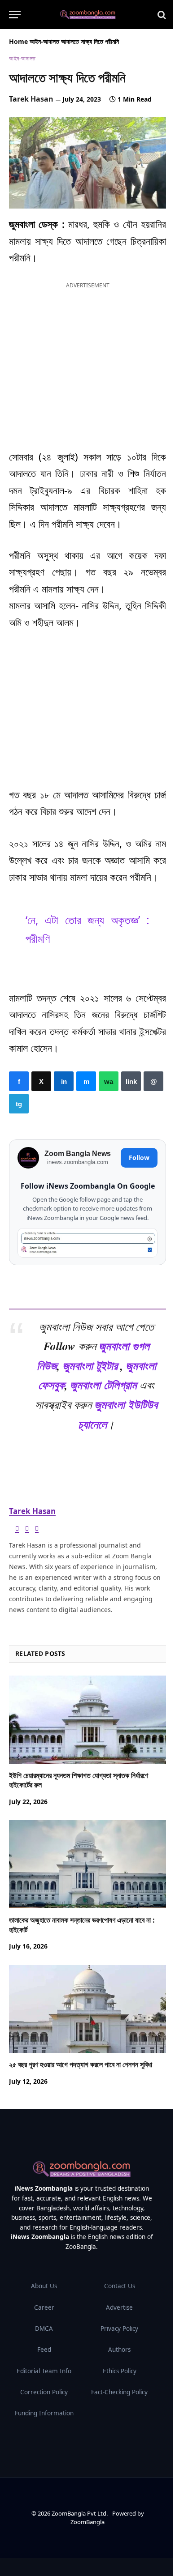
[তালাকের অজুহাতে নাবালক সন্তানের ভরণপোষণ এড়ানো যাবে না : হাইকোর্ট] (87, 1864)
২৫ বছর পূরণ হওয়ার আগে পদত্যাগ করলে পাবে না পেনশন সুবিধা (81, 2065)
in (64, 1081)
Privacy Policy (119, 2329)
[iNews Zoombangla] (88, 15)
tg (19, 1104)
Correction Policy (44, 2392)
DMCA (44, 2329)
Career (44, 2307)
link (131, 1081)
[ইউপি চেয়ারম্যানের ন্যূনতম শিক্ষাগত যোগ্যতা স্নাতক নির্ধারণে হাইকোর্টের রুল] (87, 1720)
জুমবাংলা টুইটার (90, 1365)
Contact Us (120, 2286)
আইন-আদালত (44, 41)
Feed (44, 2350)
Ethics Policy (120, 2371)
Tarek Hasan (31, 99)
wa (109, 1081)
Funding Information (44, 2413)
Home (18, 41)
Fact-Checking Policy (119, 2392)
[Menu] (15, 15)
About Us (44, 2286)
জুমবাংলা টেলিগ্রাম (103, 1385)
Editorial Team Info (44, 2371)
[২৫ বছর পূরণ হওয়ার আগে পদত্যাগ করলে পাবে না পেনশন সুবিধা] (87, 2009)
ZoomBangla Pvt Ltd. (80, 2513)
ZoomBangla (87, 2522)
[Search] (161, 15)
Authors (119, 2350)
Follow (139, 1158)
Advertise (119, 2307)
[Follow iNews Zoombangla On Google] (87, 1243)
